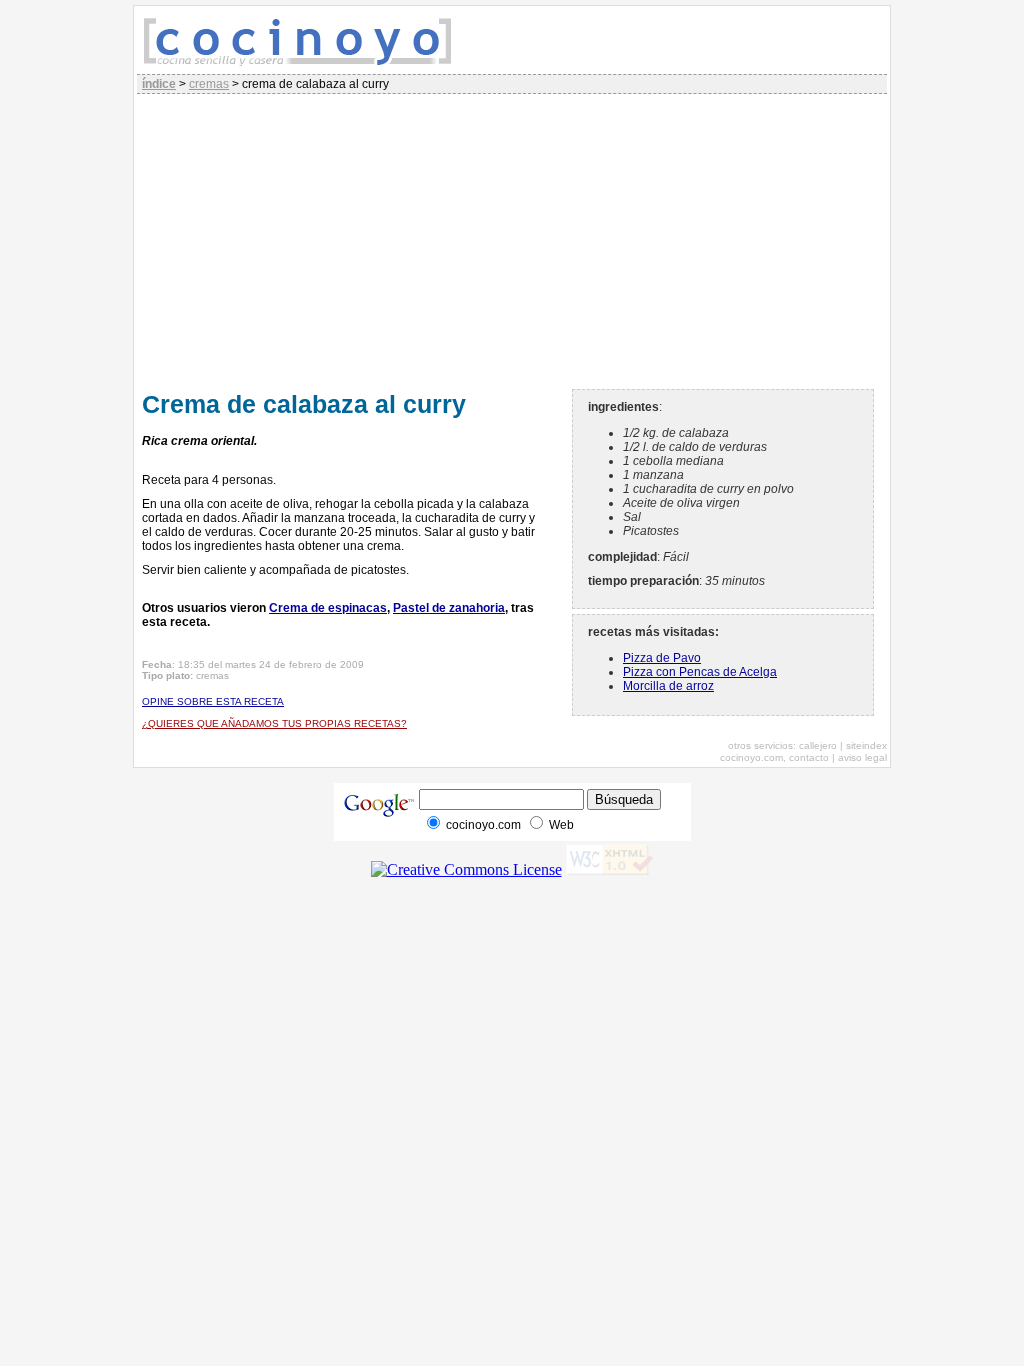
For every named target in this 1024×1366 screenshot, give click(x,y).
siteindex (866, 745)
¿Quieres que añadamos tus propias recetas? (274, 723)
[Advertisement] (512, 239)
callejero (818, 745)
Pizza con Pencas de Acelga (700, 672)
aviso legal (862, 757)
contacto (809, 757)
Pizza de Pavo (662, 658)
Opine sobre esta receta (213, 701)
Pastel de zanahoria (449, 608)
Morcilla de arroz (668, 686)
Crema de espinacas (328, 608)
